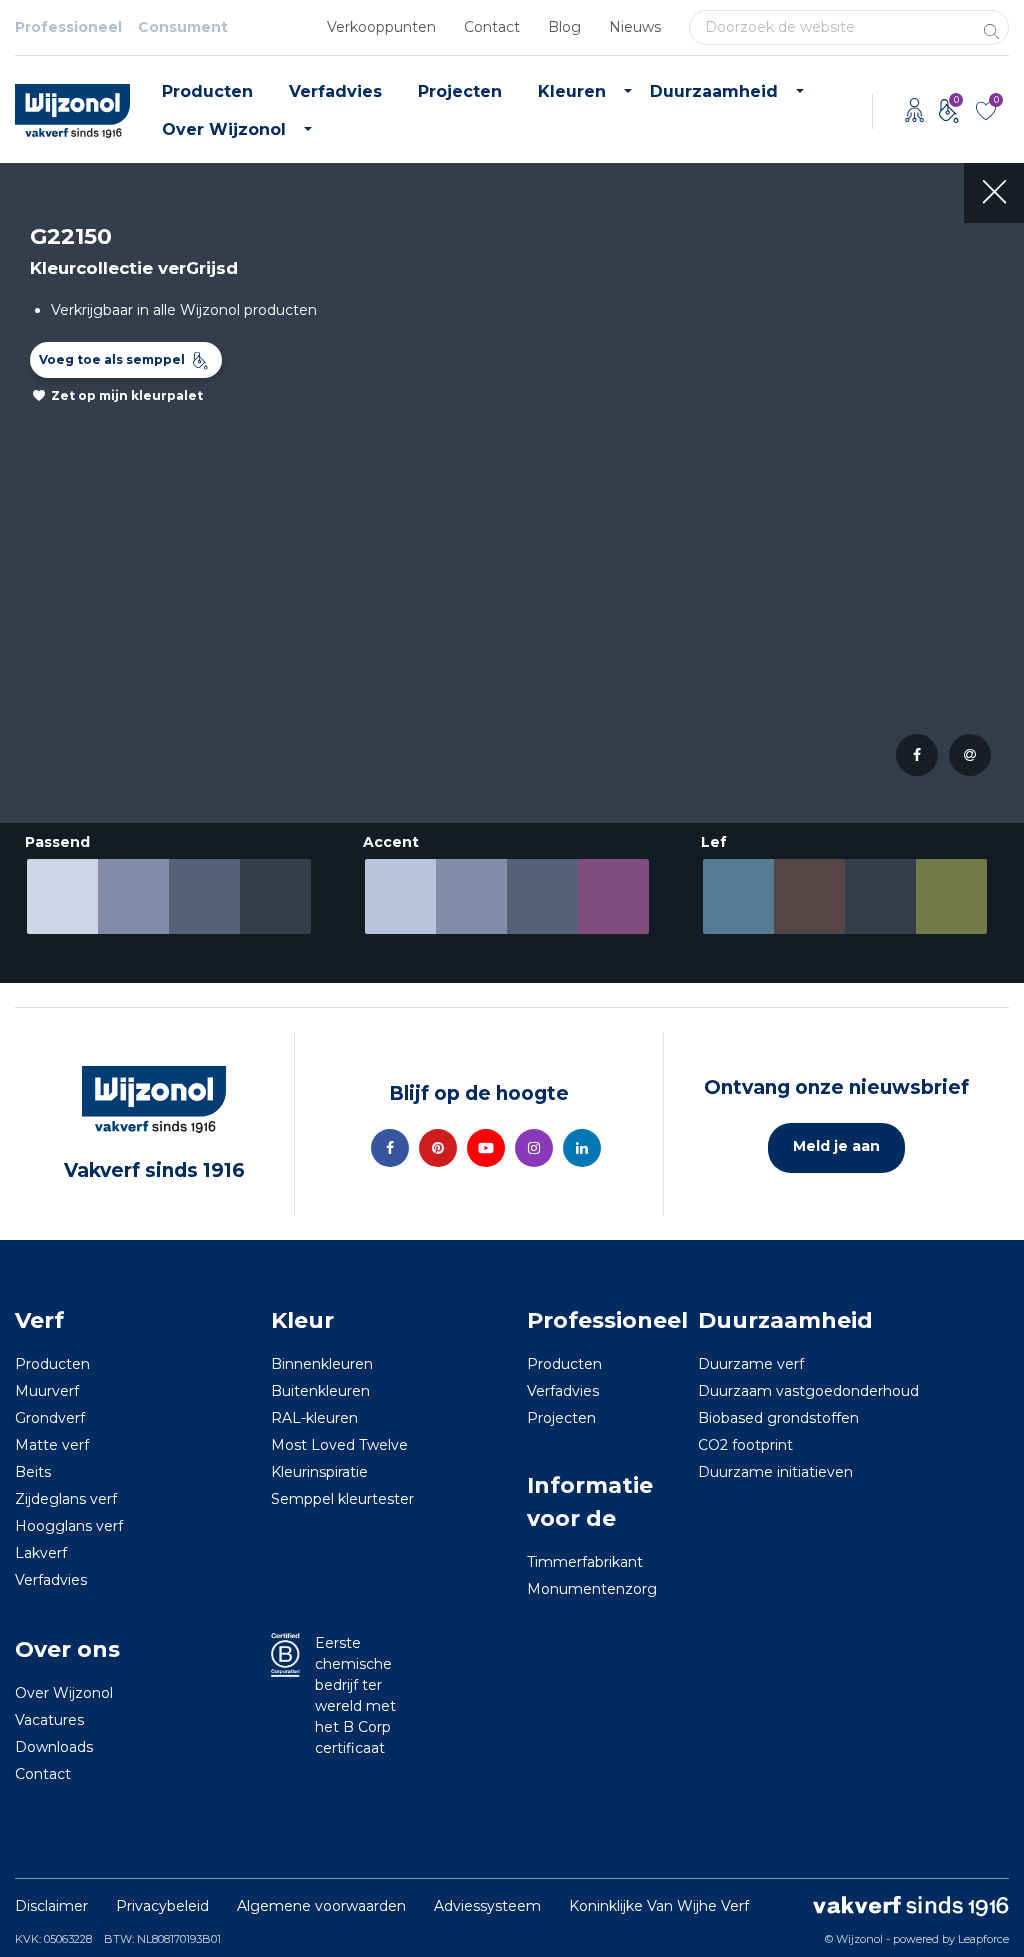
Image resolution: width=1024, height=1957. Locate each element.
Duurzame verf (751, 1364)
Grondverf (50, 1418)
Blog (564, 27)
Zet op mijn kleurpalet (127, 395)
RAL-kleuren (314, 1418)
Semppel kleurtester (342, 1499)
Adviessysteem (487, 1906)
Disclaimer (51, 1906)
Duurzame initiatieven (775, 1472)
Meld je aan (836, 1146)
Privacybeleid (162, 1906)
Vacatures (49, 1720)
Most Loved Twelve (339, 1445)
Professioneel (68, 27)
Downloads (54, 1747)
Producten (207, 91)
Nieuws (635, 27)
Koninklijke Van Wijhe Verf (659, 1906)
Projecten (460, 91)
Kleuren (572, 91)
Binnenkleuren (322, 1364)
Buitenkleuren (320, 1391)
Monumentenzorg (592, 1589)
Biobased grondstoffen (778, 1418)
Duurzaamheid (714, 91)
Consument (183, 27)
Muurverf (47, 1391)
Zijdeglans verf (66, 1499)
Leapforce (983, 1939)
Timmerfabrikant (585, 1562)
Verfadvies (335, 91)
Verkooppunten (381, 27)
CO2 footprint (745, 1445)
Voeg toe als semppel (112, 359)
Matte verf (52, 1445)
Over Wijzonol (224, 129)
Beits (33, 1472)
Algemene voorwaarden (321, 1906)
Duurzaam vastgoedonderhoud (808, 1391)
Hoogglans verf (69, 1526)
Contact (492, 27)
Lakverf (41, 1553)
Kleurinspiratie (319, 1472)
